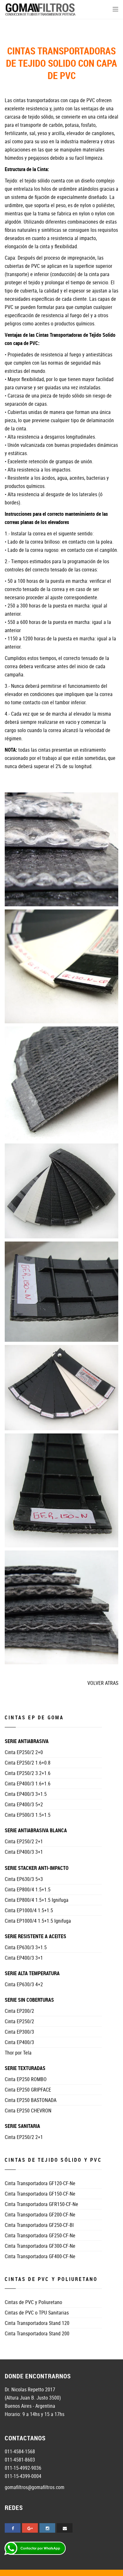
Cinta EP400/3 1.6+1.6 (28, 1784)
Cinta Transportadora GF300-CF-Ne (40, 2246)
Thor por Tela (18, 2053)
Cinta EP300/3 (19, 2032)
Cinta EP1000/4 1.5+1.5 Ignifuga (38, 1921)
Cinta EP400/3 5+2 (24, 1804)
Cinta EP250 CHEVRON (28, 2111)
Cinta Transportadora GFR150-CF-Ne (41, 2204)
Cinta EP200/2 (19, 2011)
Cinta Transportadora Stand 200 (37, 2333)
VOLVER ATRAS (103, 1683)
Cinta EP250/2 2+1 (24, 1841)
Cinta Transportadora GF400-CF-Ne (40, 2256)
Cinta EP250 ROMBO (26, 2079)
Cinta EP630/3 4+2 (24, 1984)
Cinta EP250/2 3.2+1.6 (28, 1773)
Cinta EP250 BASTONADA (31, 2100)
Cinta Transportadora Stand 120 (37, 2323)
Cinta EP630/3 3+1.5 (26, 1947)
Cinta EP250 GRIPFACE (28, 2090)
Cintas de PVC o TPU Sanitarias (37, 2313)
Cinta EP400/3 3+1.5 (26, 1794)
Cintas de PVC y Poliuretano (33, 2302)
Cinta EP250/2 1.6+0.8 (28, 1763)
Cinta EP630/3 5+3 (24, 1879)
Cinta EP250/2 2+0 (24, 1752)
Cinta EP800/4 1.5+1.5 (28, 1889)
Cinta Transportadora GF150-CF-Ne (40, 2194)
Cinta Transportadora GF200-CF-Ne (40, 2215)
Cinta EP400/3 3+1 (24, 1852)
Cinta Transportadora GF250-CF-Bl (39, 2225)
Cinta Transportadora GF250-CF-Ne (40, 2235)
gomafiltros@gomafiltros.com (35, 2487)
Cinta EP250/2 (19, 2021)
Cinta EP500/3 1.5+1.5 (28, 1815)
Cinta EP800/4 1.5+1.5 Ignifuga (37, 1900)
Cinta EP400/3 (19, 2042)
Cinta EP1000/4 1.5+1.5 (29, 1910)
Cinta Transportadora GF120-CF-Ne (40, 2183)
